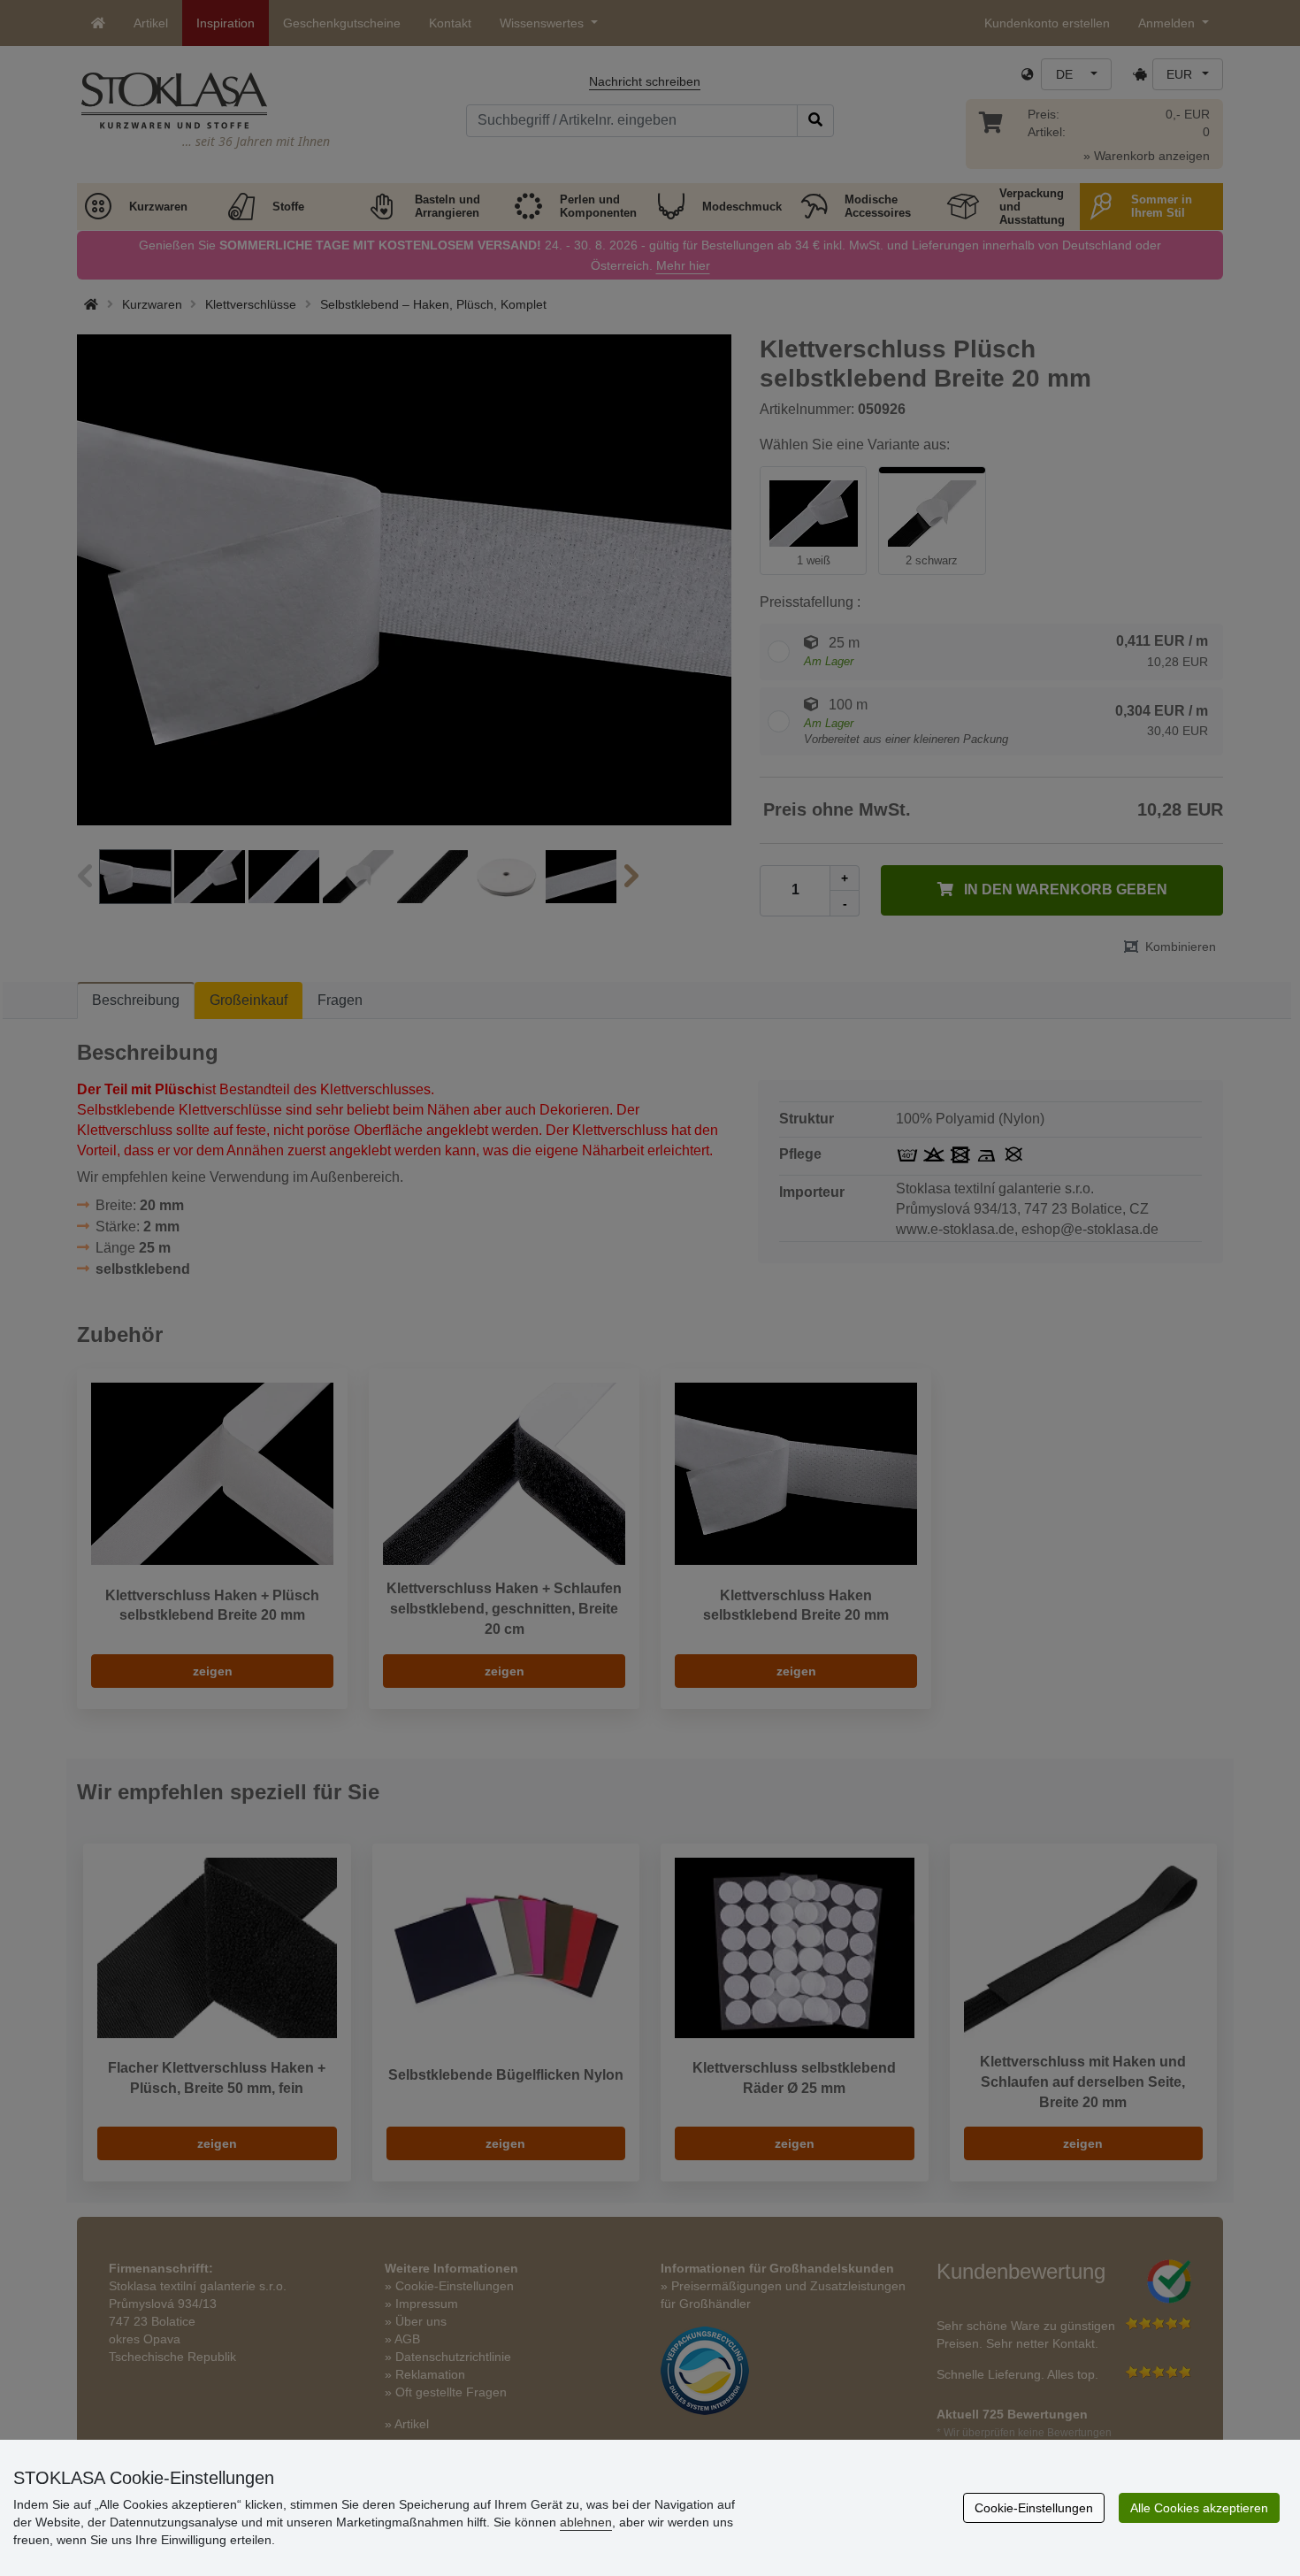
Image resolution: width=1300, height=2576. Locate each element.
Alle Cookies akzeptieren (1199, 2508)
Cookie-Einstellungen (1034, 2508)
